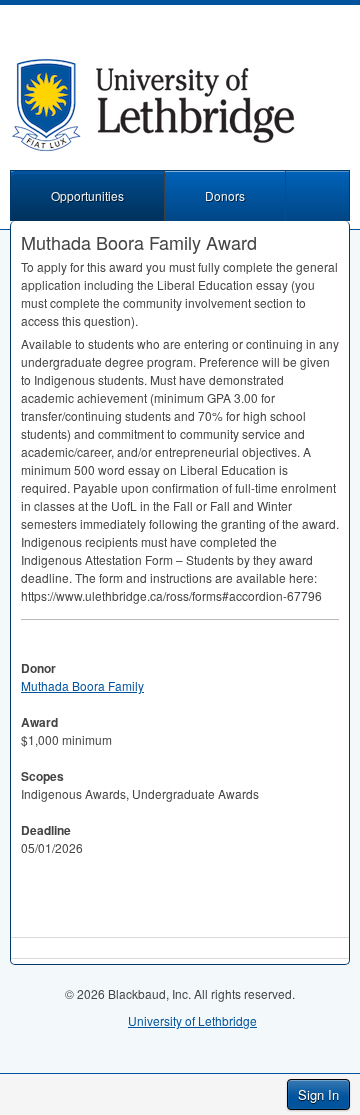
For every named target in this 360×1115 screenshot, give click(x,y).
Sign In (318, 1094)
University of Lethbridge (192, 1020)
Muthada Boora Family (82, 685)
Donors (225, 195)
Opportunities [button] (87, 195)
